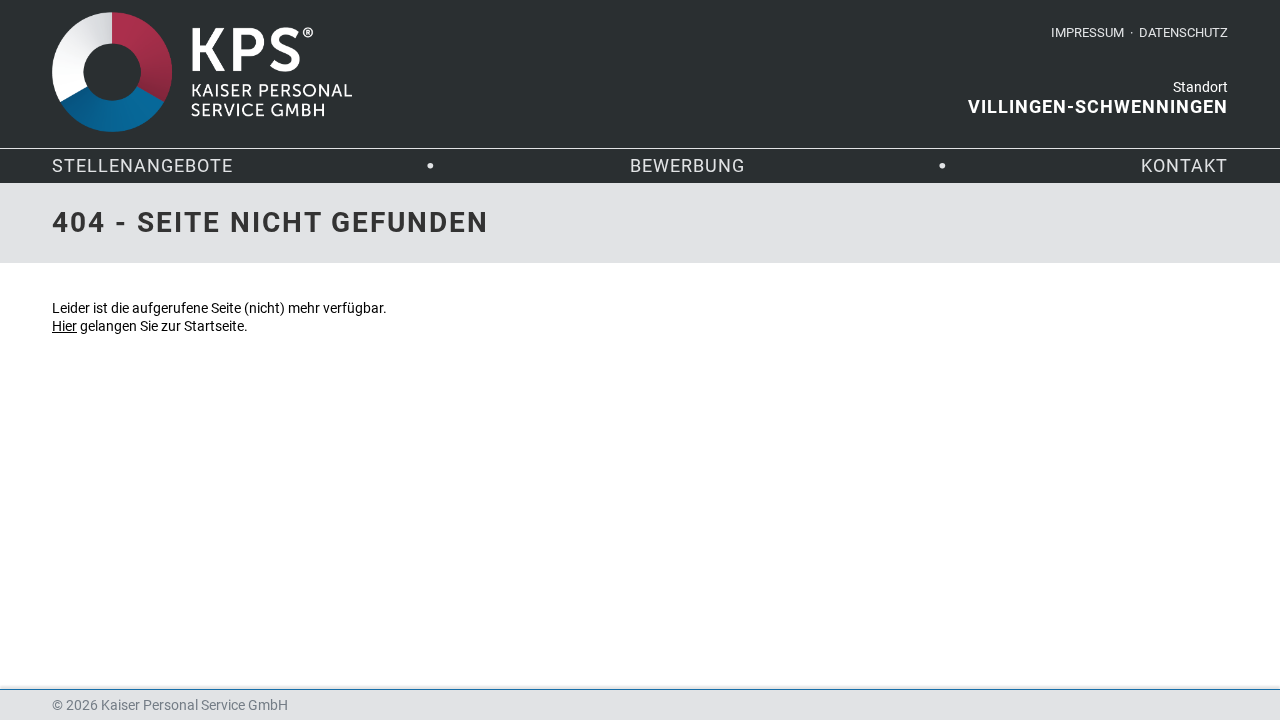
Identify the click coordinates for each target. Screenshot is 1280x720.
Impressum (1087, 32)
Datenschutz (1183, 32)
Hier (64, 326)
